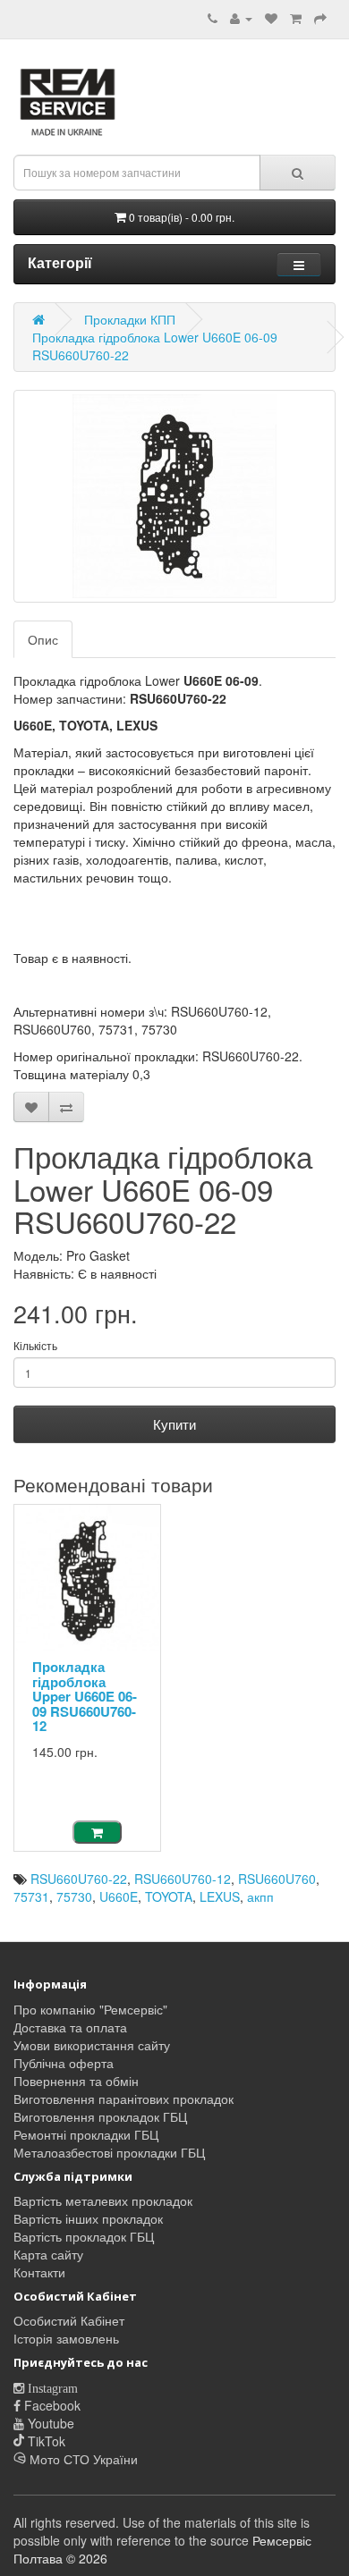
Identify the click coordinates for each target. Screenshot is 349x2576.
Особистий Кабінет (69, 2320)
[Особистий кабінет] (241, 18)
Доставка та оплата (70, 2027)
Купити (174, 1424)
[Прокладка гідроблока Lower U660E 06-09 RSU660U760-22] (174, 496)
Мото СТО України (82, 2459)
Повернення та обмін (76, 2081)
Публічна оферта (64, 2063)
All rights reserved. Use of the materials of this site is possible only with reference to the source (162, 2531)
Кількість (35, 1345)
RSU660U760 (277, 1879)
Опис (43, 639)
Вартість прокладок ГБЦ (84, 2236)
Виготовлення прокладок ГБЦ (100, 2116)
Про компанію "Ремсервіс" (90, 2009)
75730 (74, 1896)
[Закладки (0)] (271, 18)
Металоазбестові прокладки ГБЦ (109, 2152)
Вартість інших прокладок (88, 2218)
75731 (31, 1896)
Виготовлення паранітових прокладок (123, 2099)
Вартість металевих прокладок (103, 2200)
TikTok (45, 2441)
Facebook (51, 2405)
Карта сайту (48, 2254)
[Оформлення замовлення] (320, 18)
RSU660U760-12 (183, 1879)
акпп (260, 1896)
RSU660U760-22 (79, 1879)
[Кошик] (296, 18)
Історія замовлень (66, 2338)
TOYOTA (169, 1896)
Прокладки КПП (130, 319)
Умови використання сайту (92, 2045)
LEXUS (220, 1896)
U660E (119, 1896)
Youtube (49, 2423)
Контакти (39, 2272)
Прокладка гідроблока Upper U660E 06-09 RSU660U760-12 (85, 1696)
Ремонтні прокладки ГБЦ (86, 2134)
